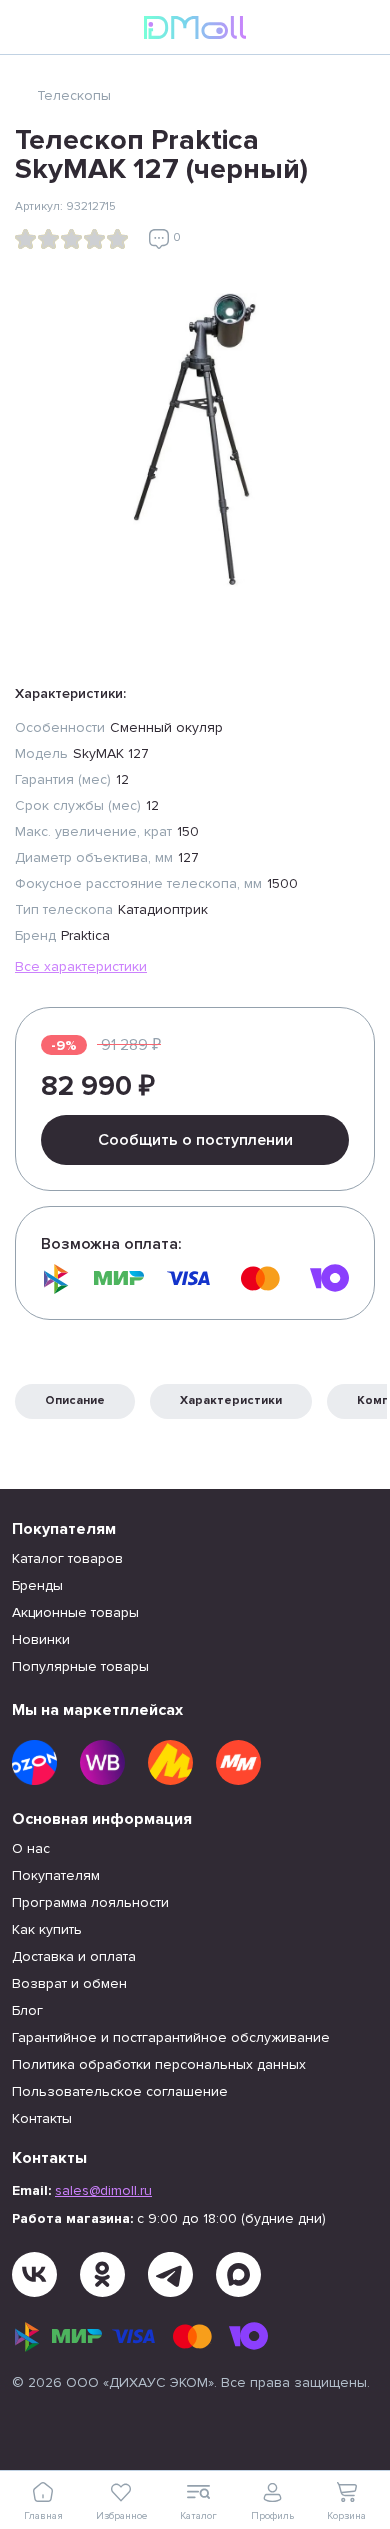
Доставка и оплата (74, 1956)
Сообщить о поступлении (195, 1140)
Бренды (37, 1585)
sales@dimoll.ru (103, 2190)
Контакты (42, 2118)
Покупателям (56, 1875)
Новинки (41, 1639)
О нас (31, 1848)
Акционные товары (75, 1612)
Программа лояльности (90, 1902)
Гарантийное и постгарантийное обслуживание (171, 2037)
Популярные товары (80, 1666)
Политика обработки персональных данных (159, 2064)
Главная (43, 2516)
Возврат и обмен (69, 1983)
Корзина (346, 2516)
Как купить (47, 1929)
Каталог (198, 2516)
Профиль (272, 2516)
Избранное (121, 2516)
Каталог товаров (67, 1558)
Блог (27, 2010)
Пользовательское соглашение (120, 2091)
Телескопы (74, 95)
